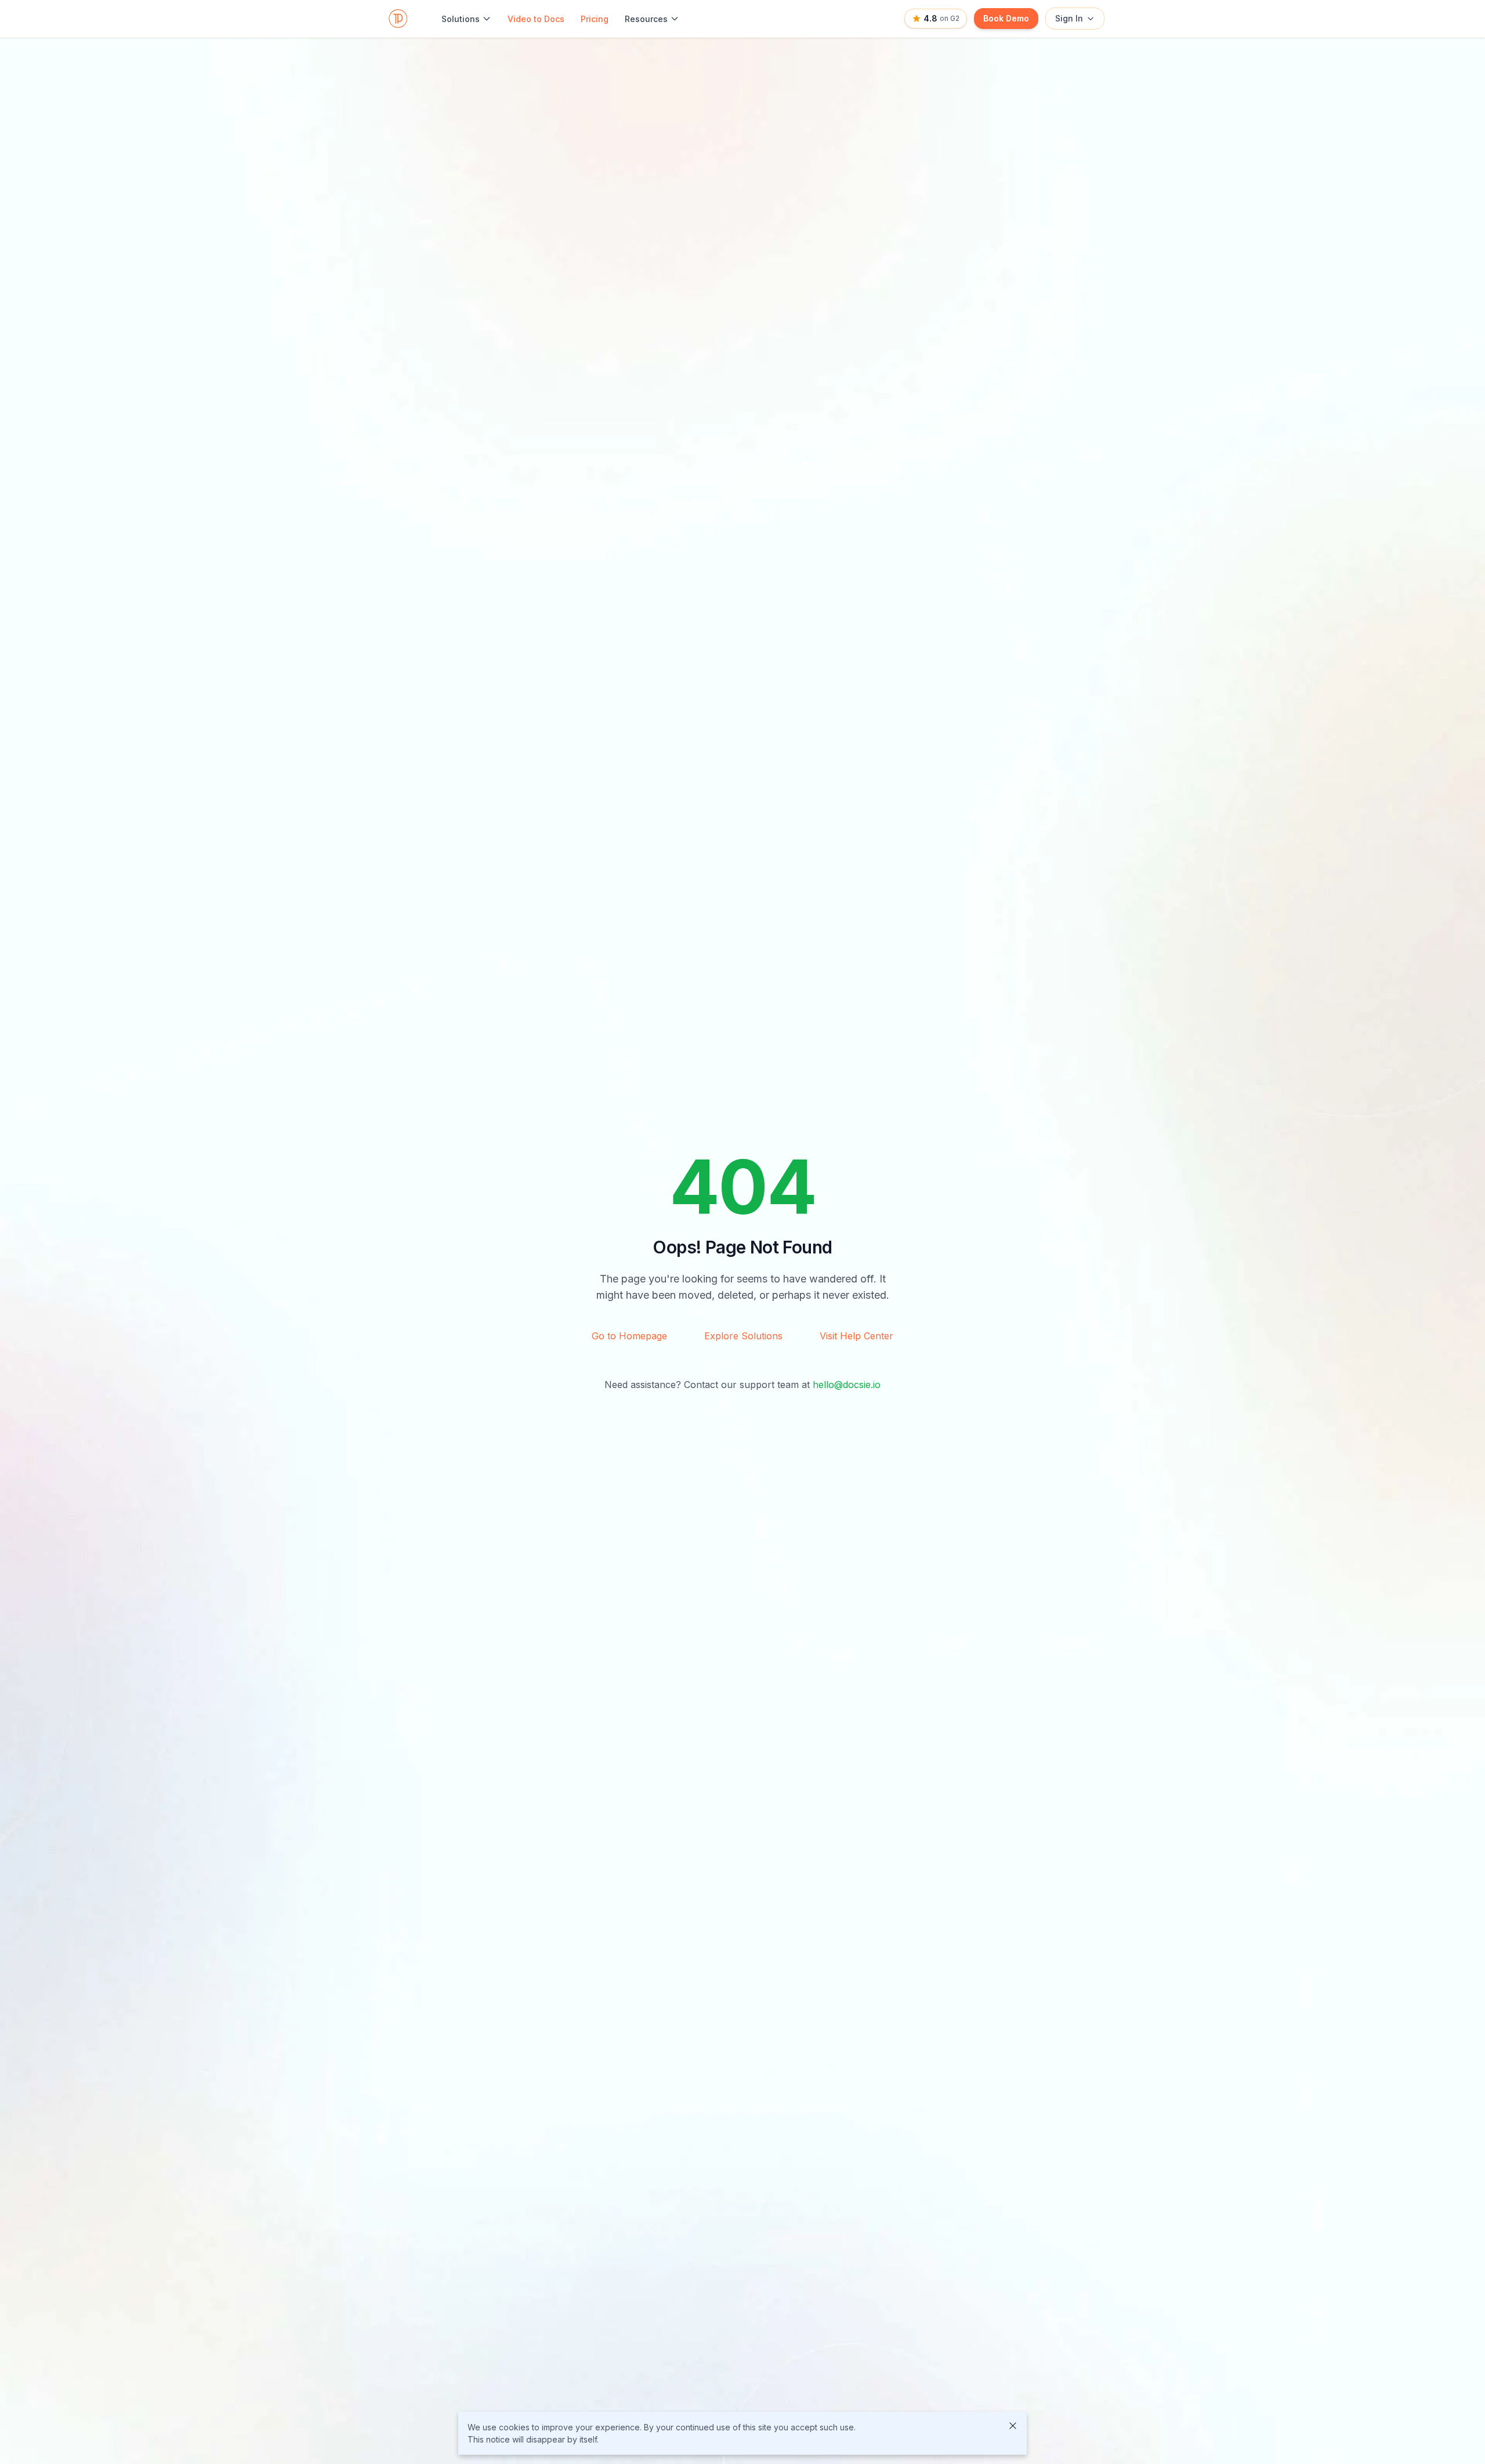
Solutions (461, 19)
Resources (646, 19)
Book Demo (1006, 18)
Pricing (595, 19)
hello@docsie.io (847, 1385)
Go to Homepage (629, 1336)
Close (1013, 2426)
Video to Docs (536, 19)
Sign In (1069, 18)
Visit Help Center (856, 1336)
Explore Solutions (743, 1336)
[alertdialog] (742, 2433)
